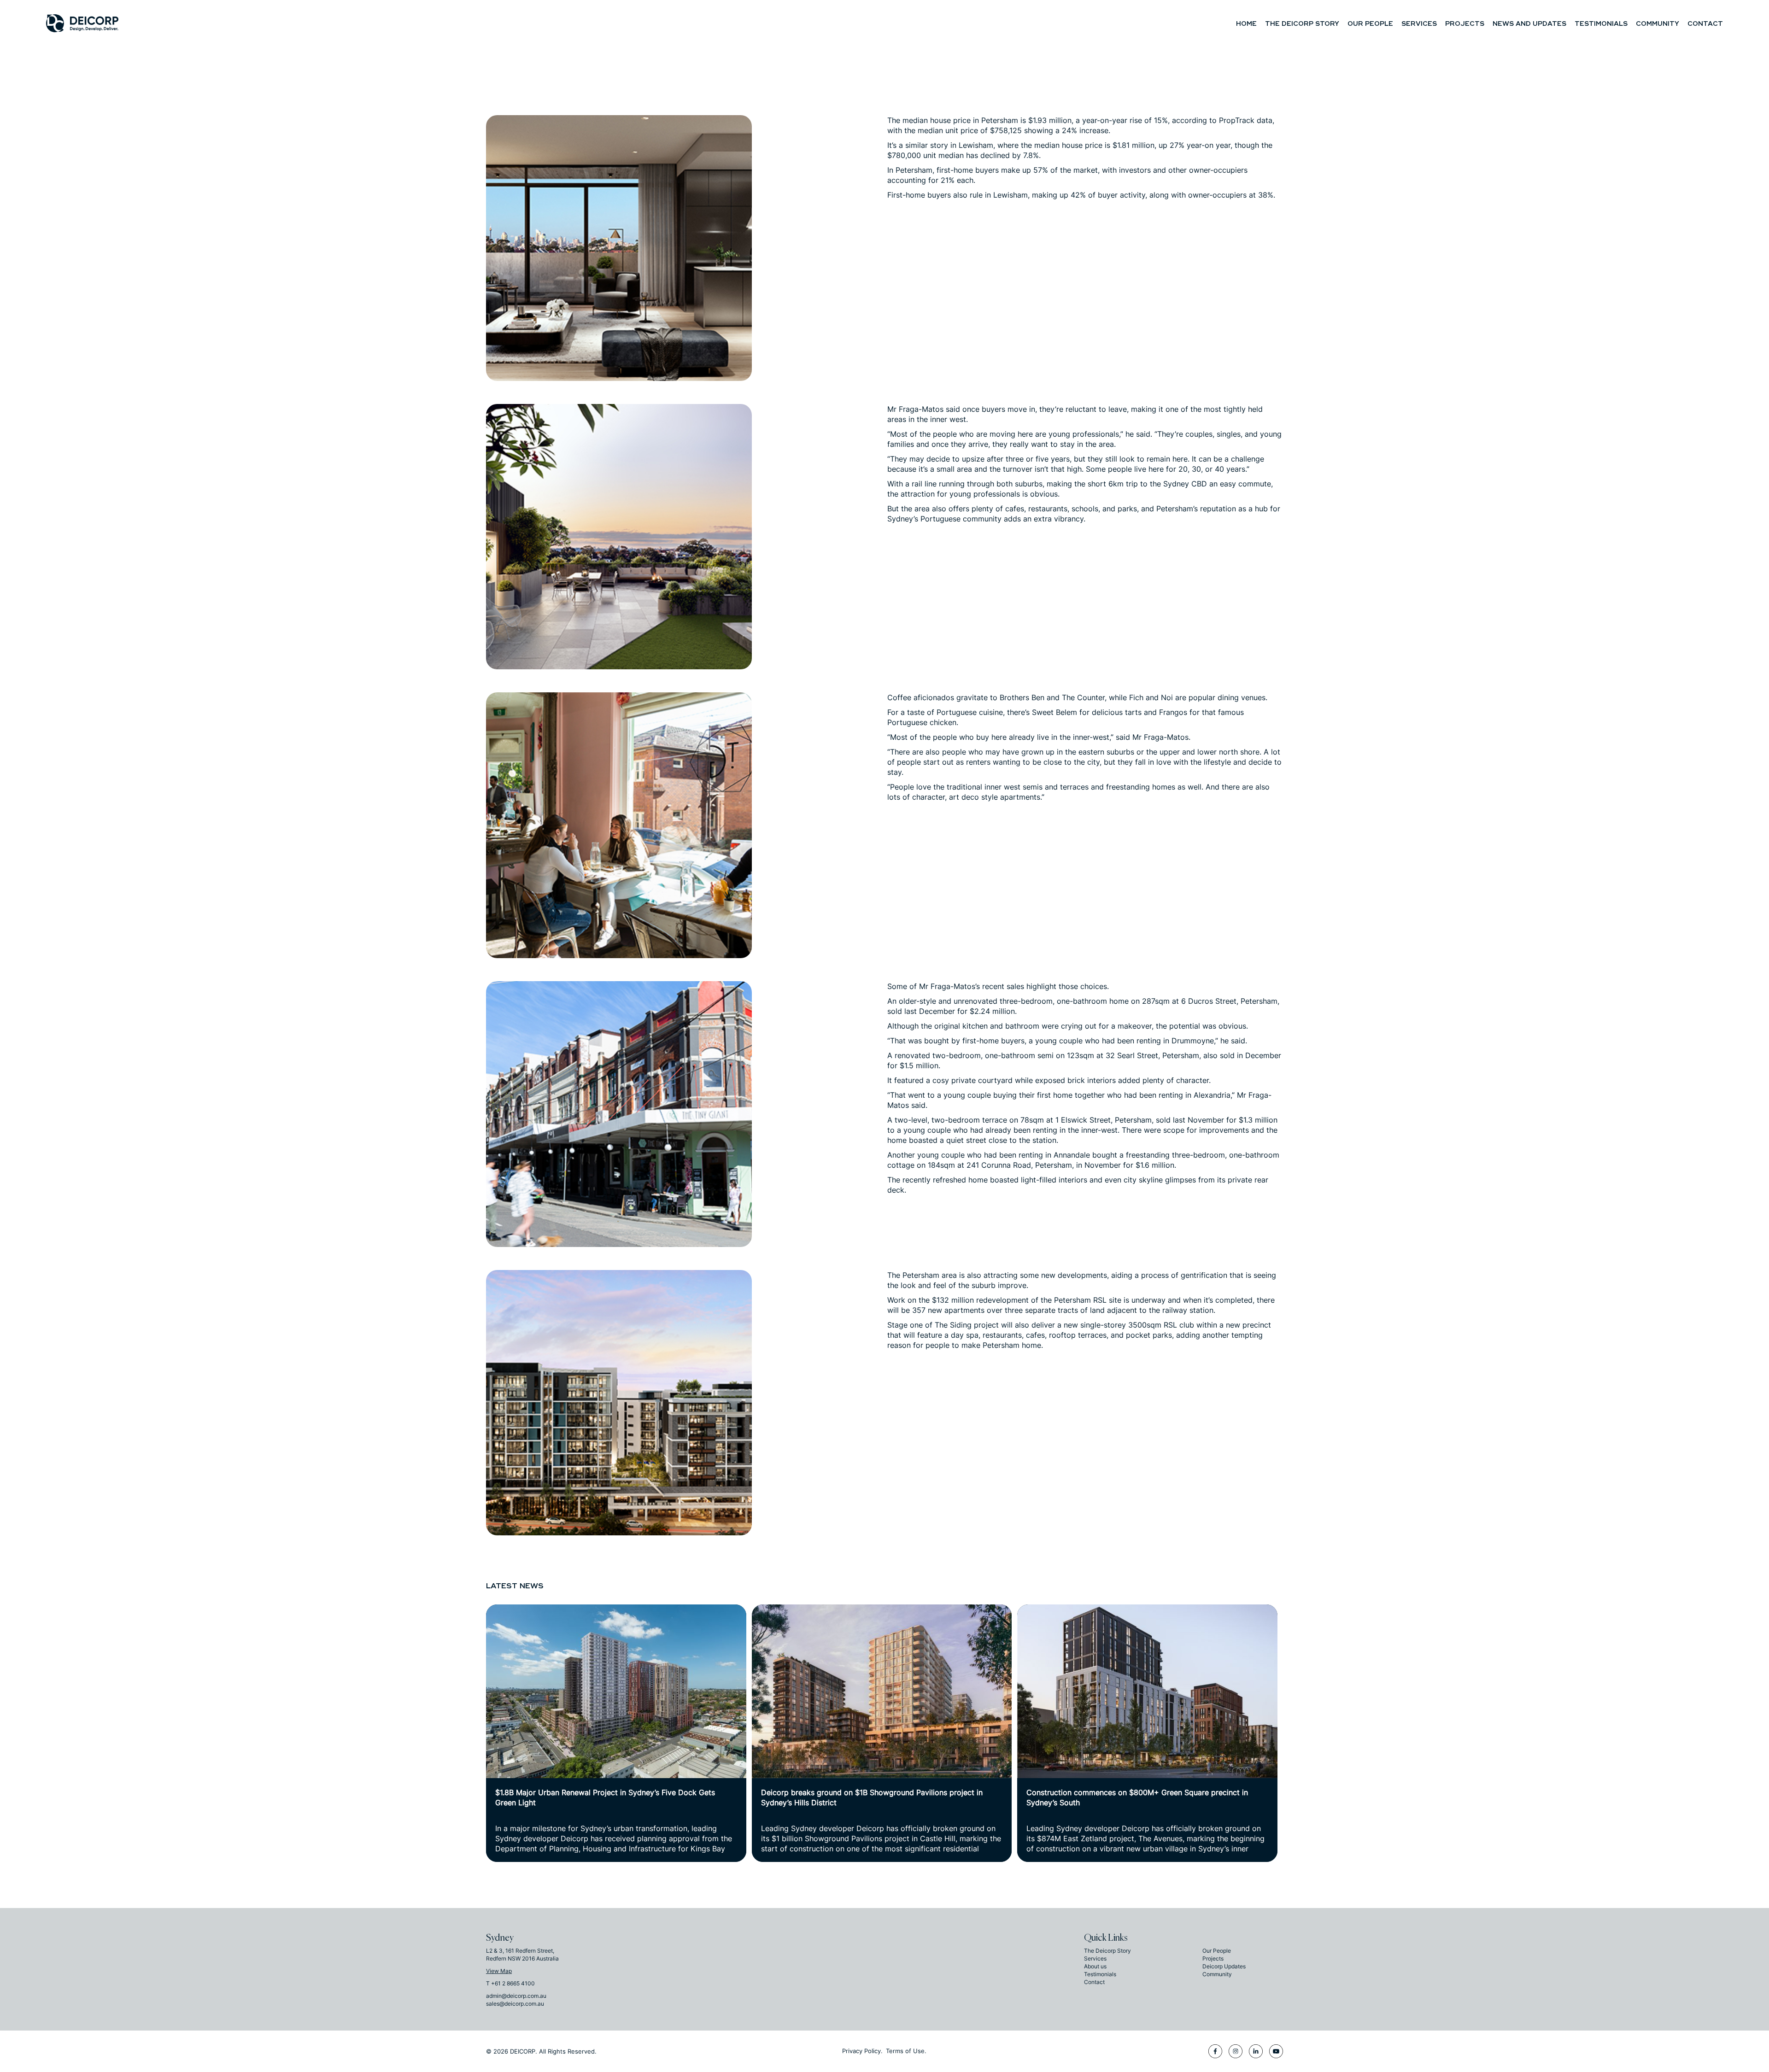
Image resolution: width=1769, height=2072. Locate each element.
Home (1246, 24)
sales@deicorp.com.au (515, 2004)
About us (1095, 1966)
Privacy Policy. (862, 2051)
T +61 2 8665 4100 (510, 1983)
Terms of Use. (906, 2051)
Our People (1370, 24)
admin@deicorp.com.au (516, 1996)
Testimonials (1601, 24)
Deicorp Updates (1224, 1966)
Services (1419, 24)
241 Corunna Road (999, 1165)
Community (1658, 24)
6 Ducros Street (1209, 1001)
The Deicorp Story (1302, 24)
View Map (499, 1971)
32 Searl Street (1132, 1055)
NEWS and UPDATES (1529, 24)
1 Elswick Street (1083, 1120)
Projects (1465, 24)
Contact (1705, 24)
